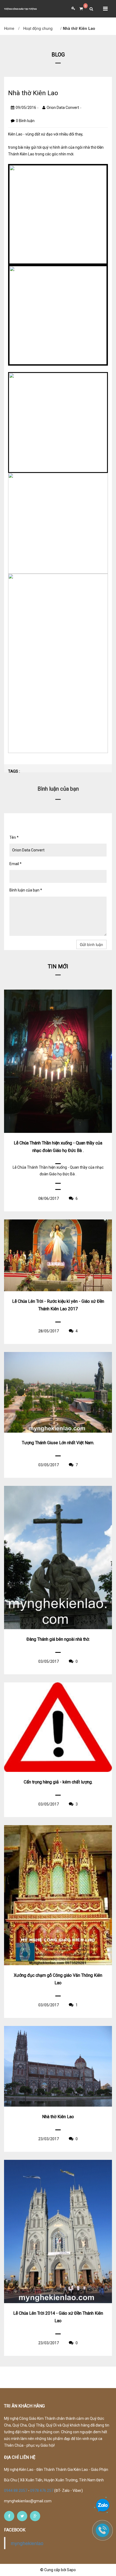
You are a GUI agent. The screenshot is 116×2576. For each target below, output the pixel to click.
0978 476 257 (42, 2491)
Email (16, 864)
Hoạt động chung (38, 28)
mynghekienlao (27, 2543)
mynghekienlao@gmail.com (28, 2501)
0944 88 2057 (16, 2491)
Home (9, 28)
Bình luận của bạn (26, 890)
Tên (14, 837)
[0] (79, 9)
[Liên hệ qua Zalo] (103, 2506)
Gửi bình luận (91, 944)
